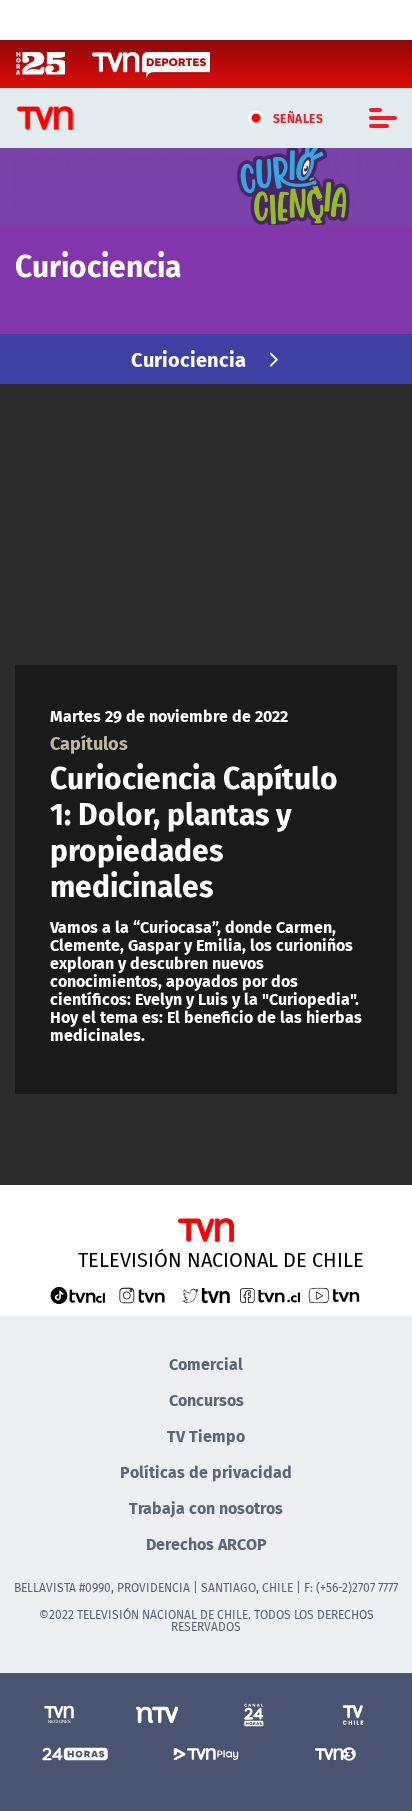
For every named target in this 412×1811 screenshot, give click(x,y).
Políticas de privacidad (206, 1471)
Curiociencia (188, 358)
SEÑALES (298, 118)
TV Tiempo (206, 1435)
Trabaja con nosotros (206, 1507)
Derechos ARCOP (206, 1543)
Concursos (206, 1399)
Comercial (206, 1363)
